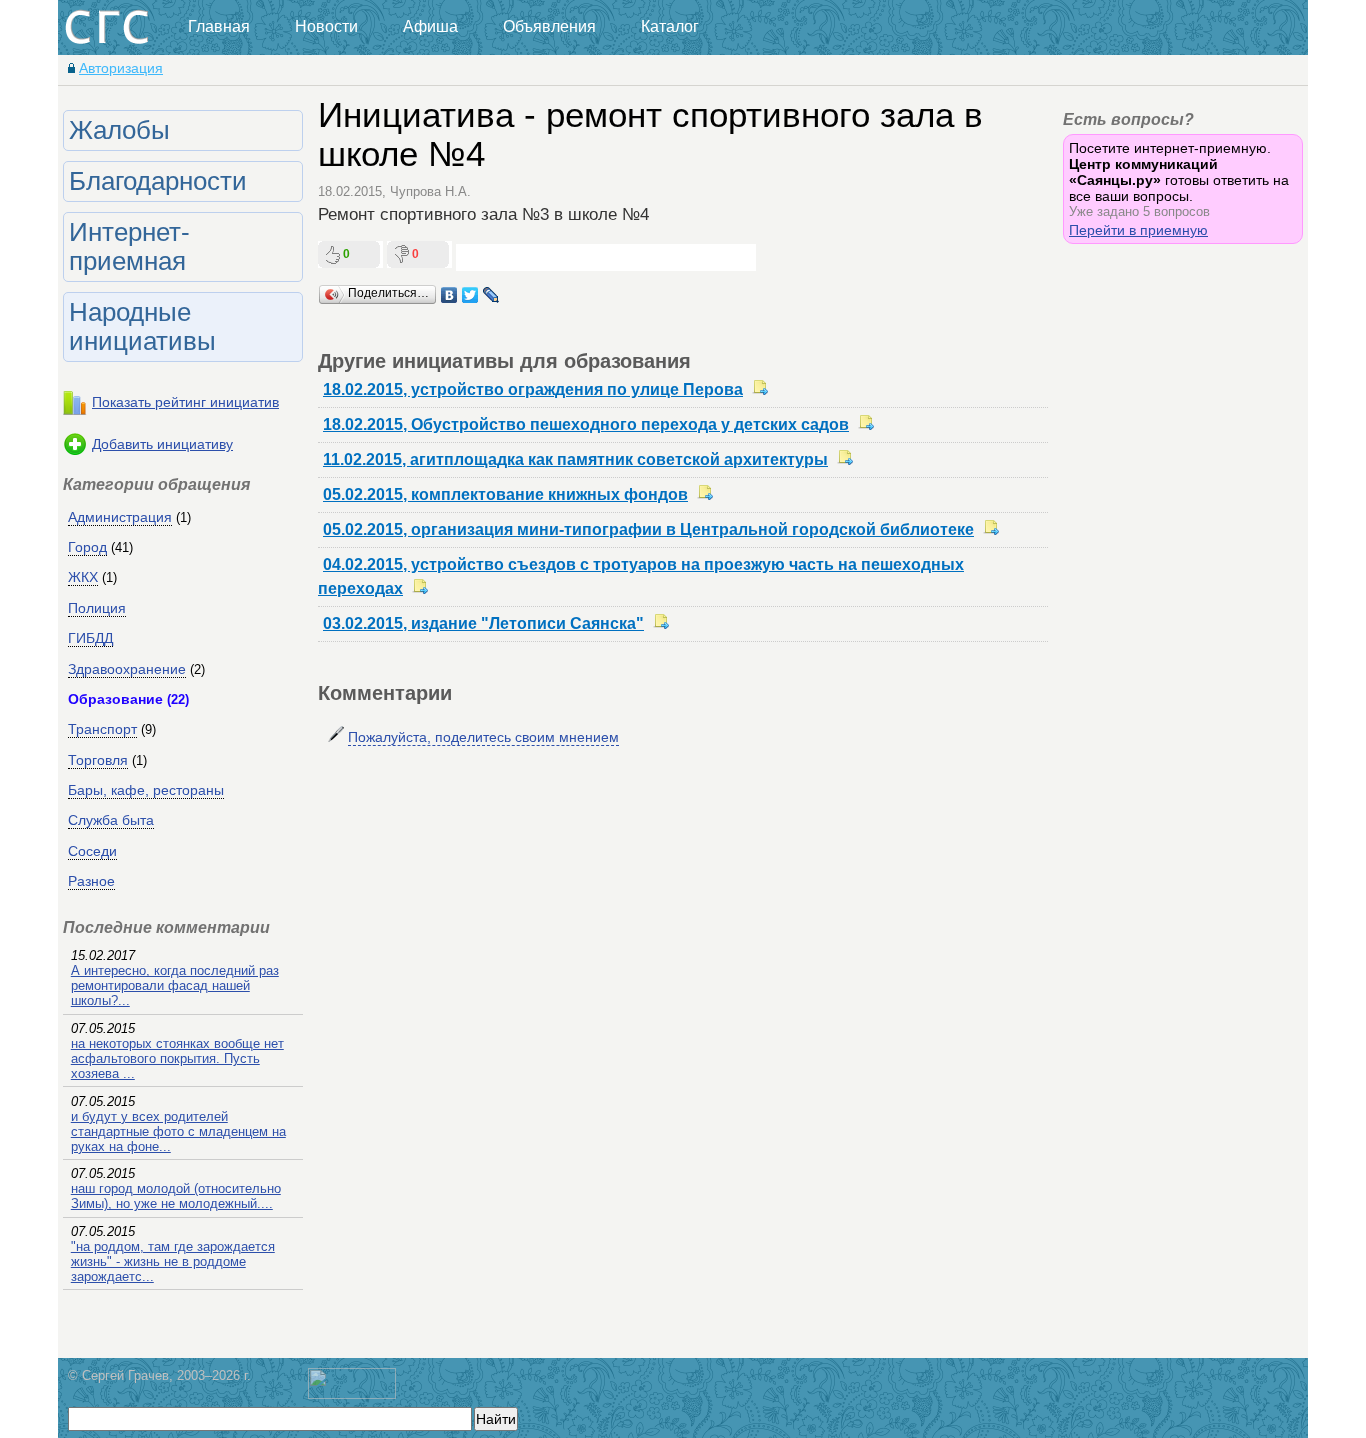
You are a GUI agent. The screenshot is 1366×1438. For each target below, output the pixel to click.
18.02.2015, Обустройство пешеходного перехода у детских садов (586, 424)
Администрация (120, 517)
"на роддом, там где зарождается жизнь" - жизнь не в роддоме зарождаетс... (173, 1261)
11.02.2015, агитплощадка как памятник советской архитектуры (575, 459)
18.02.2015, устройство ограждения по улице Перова (533, 389)
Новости (326, 26)
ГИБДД (90, 638)
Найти (496, 1419)
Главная (219, 26)
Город (87, 547)
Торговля (98, 760)
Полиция (97, 608)
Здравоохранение (127, 669)
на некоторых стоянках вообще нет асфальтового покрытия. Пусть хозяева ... (177, 1058)
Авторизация (121, 68)
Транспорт (102, 729)
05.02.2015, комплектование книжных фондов (505, 494)
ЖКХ (83, 577)
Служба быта (111, 820)
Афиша (430, 26)
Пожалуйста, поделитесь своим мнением (483, 737)
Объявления (549, 26)
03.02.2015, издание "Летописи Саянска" (483, 623)
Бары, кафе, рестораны (146, 790)
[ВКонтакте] (449, 295)
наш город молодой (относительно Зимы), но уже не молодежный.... (176, 1196)
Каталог (670, 26)
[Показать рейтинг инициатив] (75, 410)
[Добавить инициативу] (75, 452)
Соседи (92, 851)
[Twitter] (470, 295)
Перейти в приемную (1138, 230)
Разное (91, 881)
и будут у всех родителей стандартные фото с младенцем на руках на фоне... (178, 1131)
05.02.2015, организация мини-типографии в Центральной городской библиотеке (648, 529)
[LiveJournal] (491, 295)
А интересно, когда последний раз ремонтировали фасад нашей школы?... (175, 985)
